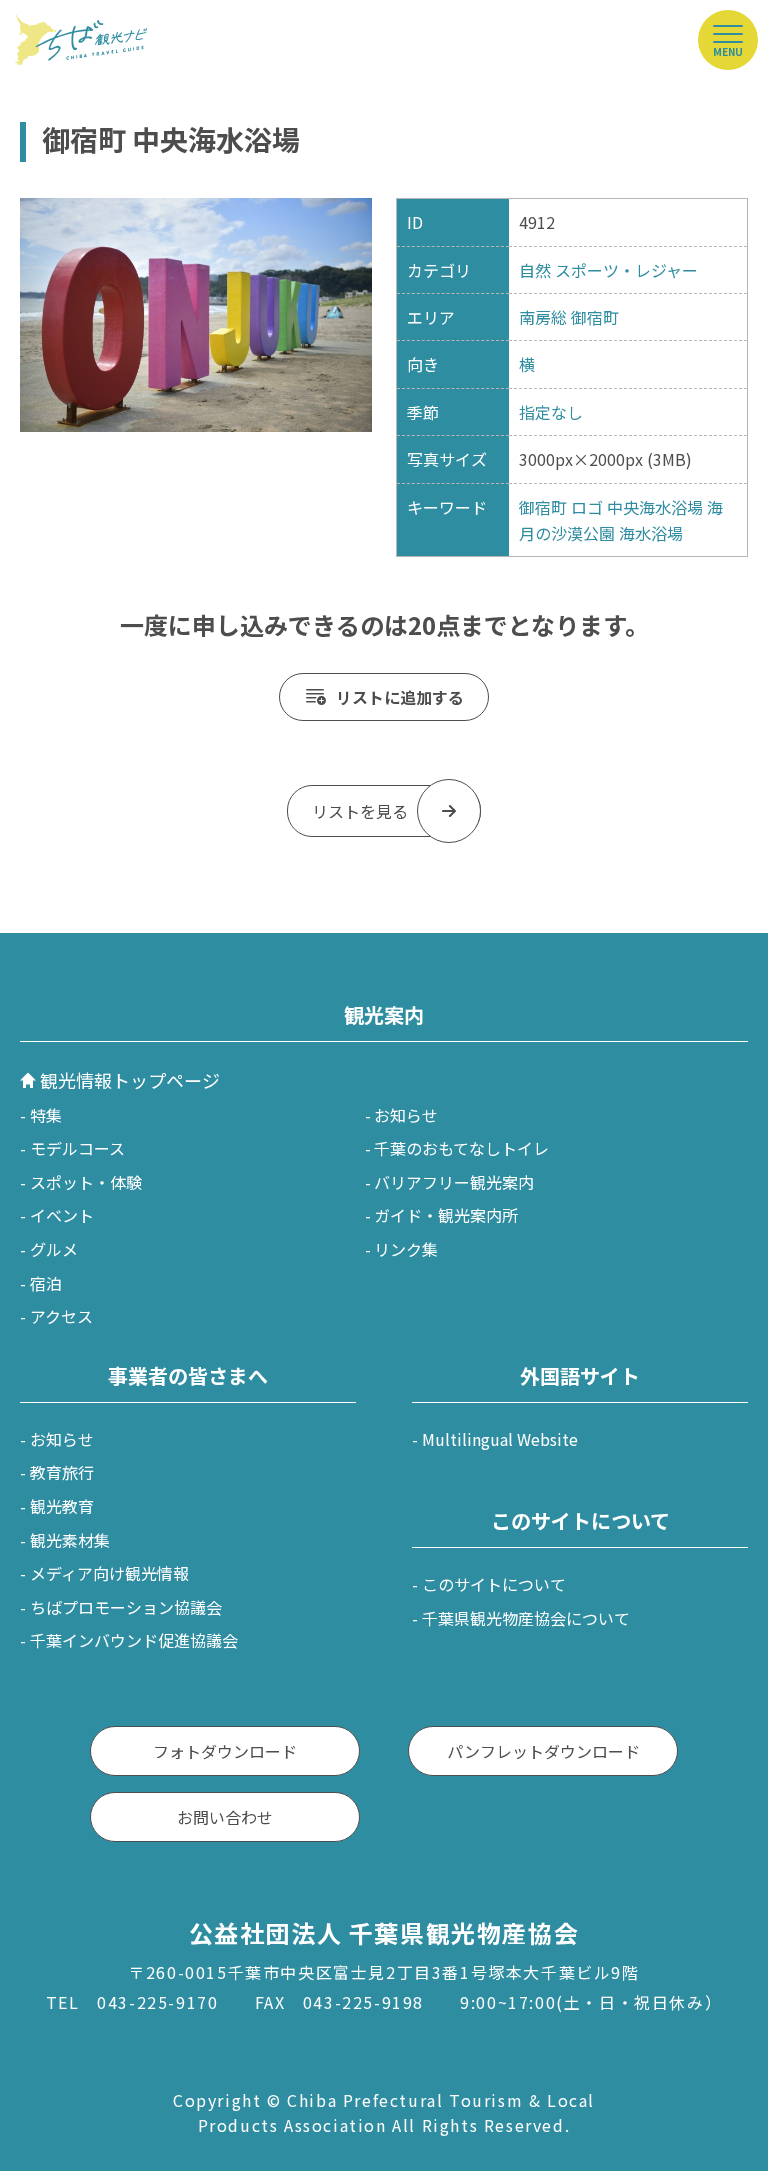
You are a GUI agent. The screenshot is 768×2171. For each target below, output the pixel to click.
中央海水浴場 (655, 507)
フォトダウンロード (225, 1751)
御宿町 (595, 317)
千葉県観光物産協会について (526, 1618)
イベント (62, 1215)
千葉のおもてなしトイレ (461, 1148)
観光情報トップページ (130, 1080)
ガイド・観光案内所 (446, 1215)
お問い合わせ (225, 1817)
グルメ (54, 1249)
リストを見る (360, 811)
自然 (535, 270)
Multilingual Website (500, 1439)
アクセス (61, 1316)
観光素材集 (70, 1540)
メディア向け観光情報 (109, 1573)
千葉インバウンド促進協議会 (134, 1640)
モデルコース (77, 1148)
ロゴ (587, 507)
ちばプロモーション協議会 (126, 1607)
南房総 (543, 317)
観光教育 (62, 1506)
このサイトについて (494, 1584)
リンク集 (406, 1249)
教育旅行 (62, 1472)
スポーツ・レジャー (626, 270)
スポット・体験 (86, 1182)
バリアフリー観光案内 (454, 1182)
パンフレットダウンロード (543, 1751)
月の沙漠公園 (567, 533)
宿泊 (46, 1283)
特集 (46, 1115)
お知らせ (406, 1115)
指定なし (551, 412)
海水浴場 (651, 533)
